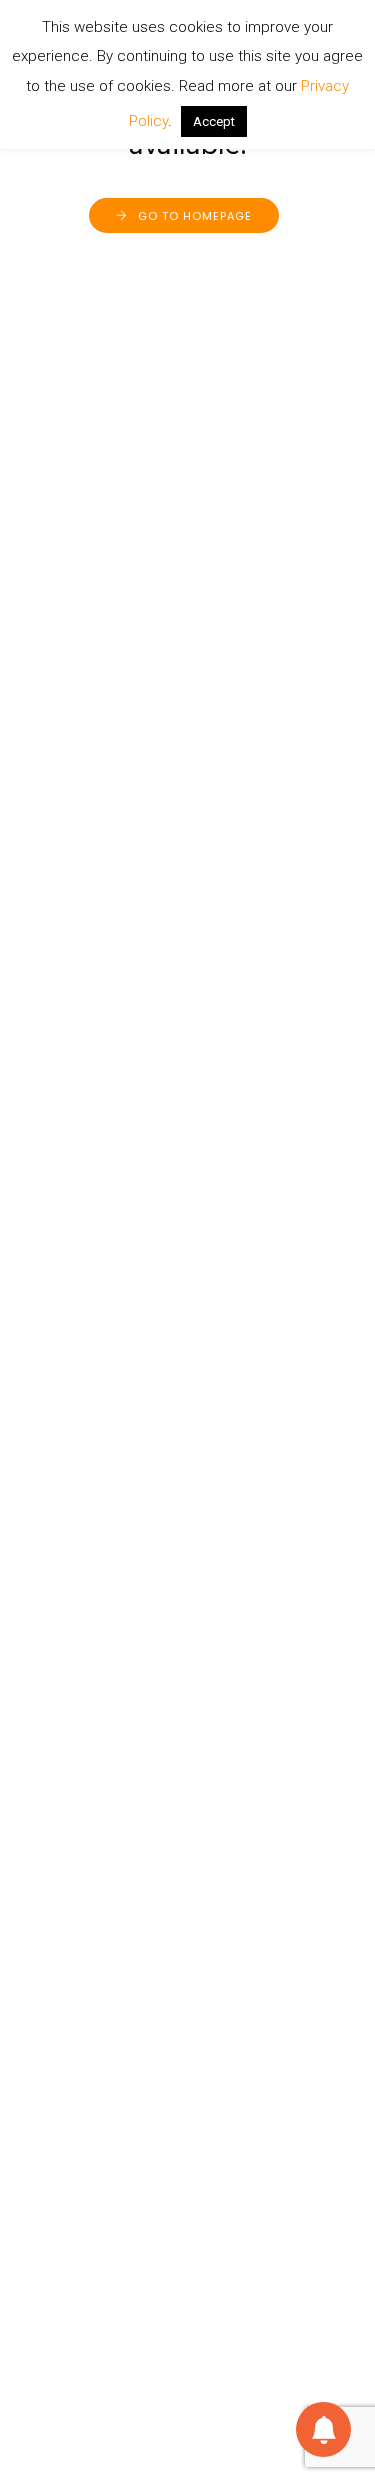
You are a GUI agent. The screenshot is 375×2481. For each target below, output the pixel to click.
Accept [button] (214, 121)
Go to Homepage (195, 216)
